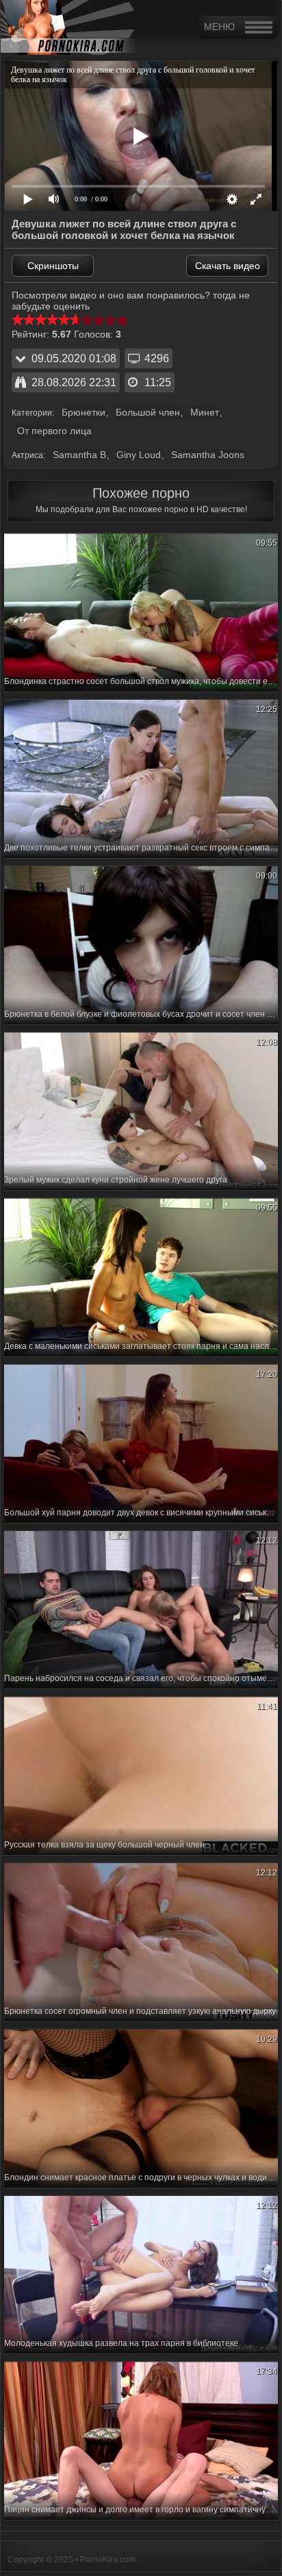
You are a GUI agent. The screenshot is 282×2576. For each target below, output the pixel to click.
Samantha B (79, 455)
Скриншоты (53, 266)
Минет (205, 412)
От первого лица (54, 431)
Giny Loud (139, 455)
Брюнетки (84, 412)
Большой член (148, 412)
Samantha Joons (208, 455)
